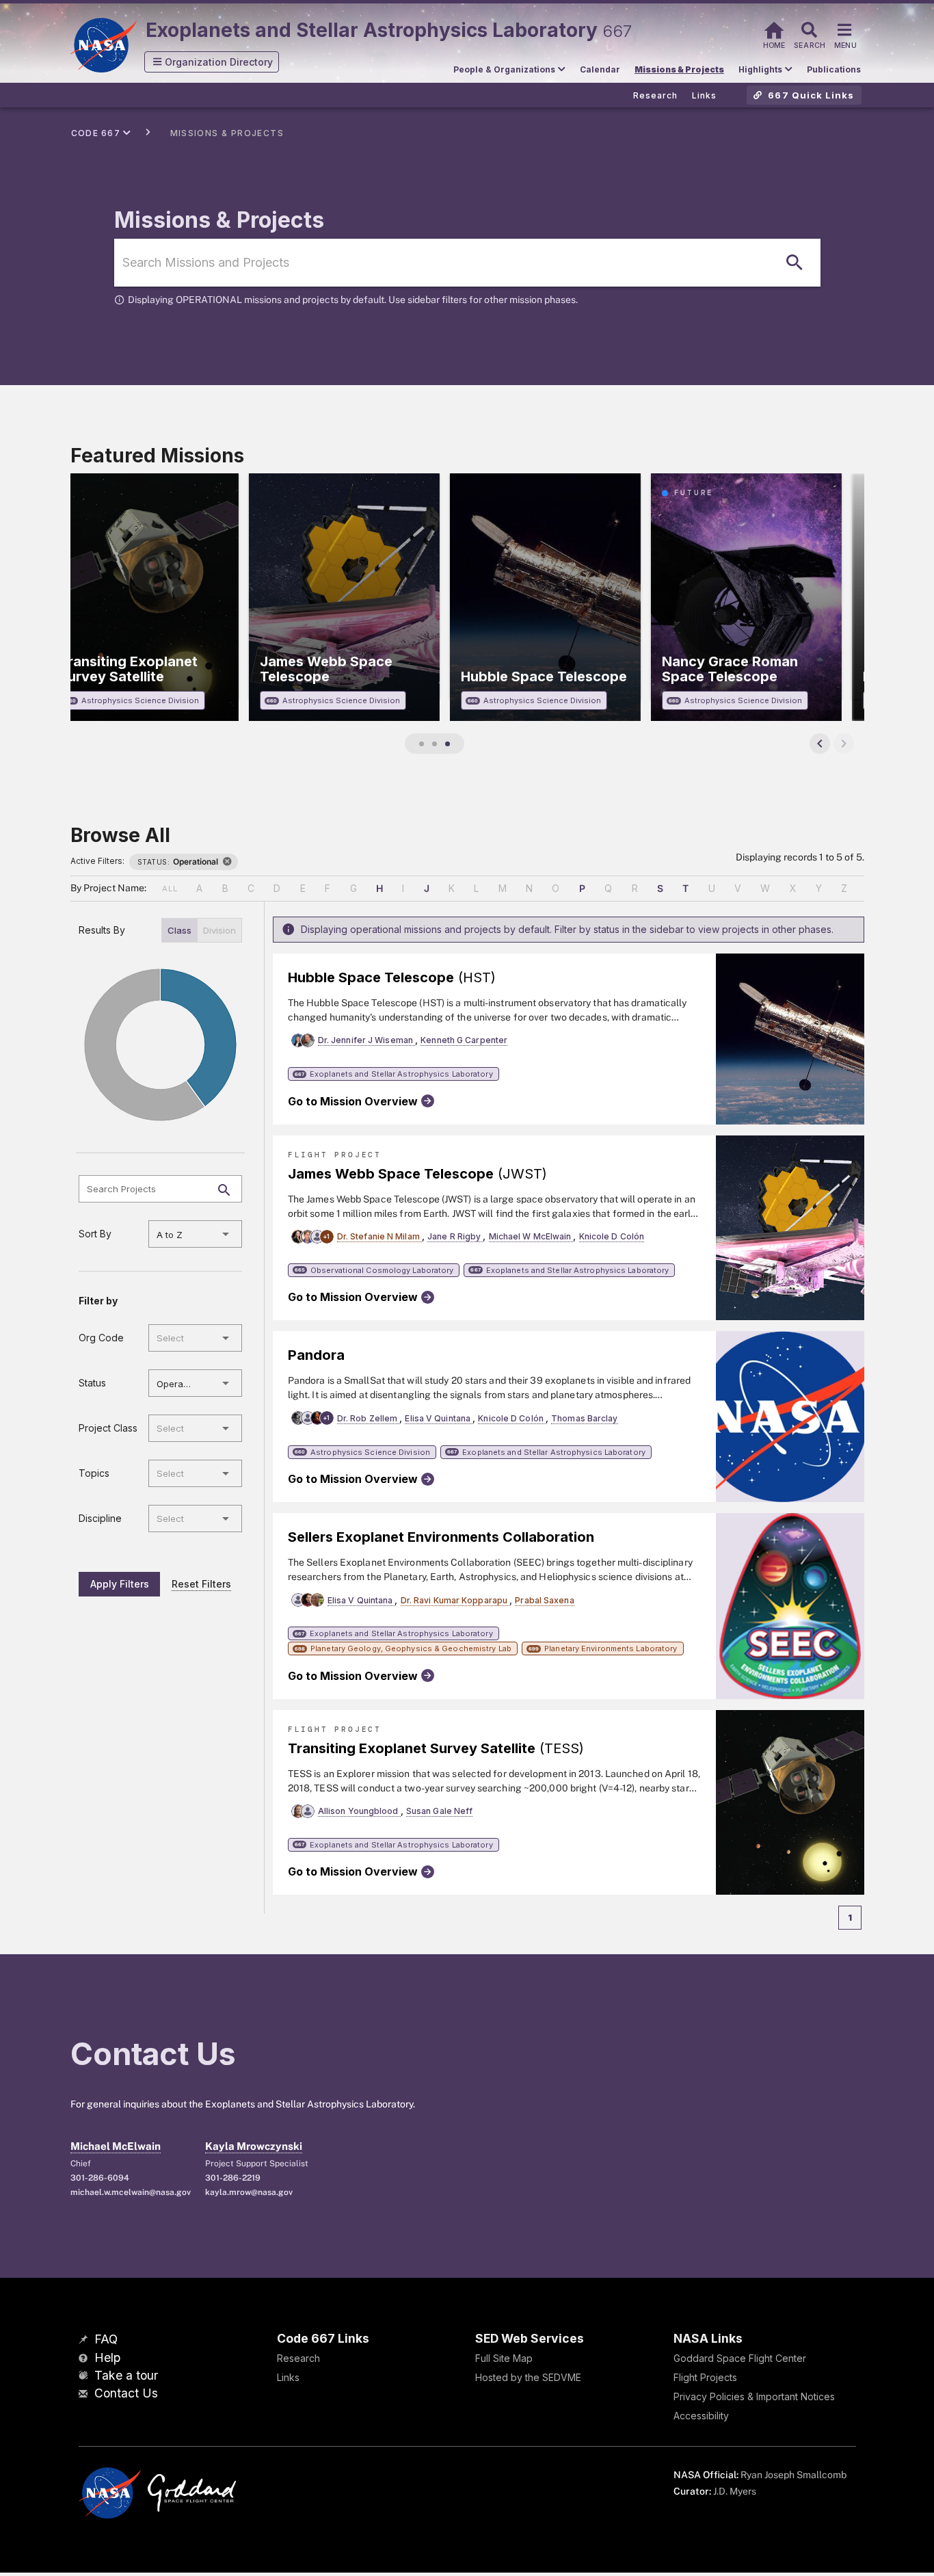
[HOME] (774, 28)
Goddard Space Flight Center (740, 2358)
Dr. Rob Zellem (369, 1418)
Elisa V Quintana (439, 1418)
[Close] (227, 862)
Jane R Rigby (455, 1236)
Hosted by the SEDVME (528, 2377)
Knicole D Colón (612, 1236)
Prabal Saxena (544, 1600)
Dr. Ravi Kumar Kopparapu (455, 1600)
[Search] (795, 263)
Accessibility (701, 2416)
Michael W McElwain (531, 1236)
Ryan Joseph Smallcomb (793, 2475)
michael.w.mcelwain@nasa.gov (130, 2192)
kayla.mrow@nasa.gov (249, 2192)
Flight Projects (705, 2377)
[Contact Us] (85, 2394)
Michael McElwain (116, 2146)
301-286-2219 (233, 2178)
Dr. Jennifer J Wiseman (366, 1040)
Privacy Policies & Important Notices (754, 2396)
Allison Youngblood (359, 1811)
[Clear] (206, 1234)
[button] (212, 62)
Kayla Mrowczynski (254, 2146)
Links (288, 2377)
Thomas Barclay (584, 1418)
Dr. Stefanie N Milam (379, 1236)
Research (298, 2358)
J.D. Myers (735, 2491)
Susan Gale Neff (440, 1811)
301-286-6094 (100, 2178)
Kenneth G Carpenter (464, 1040)
